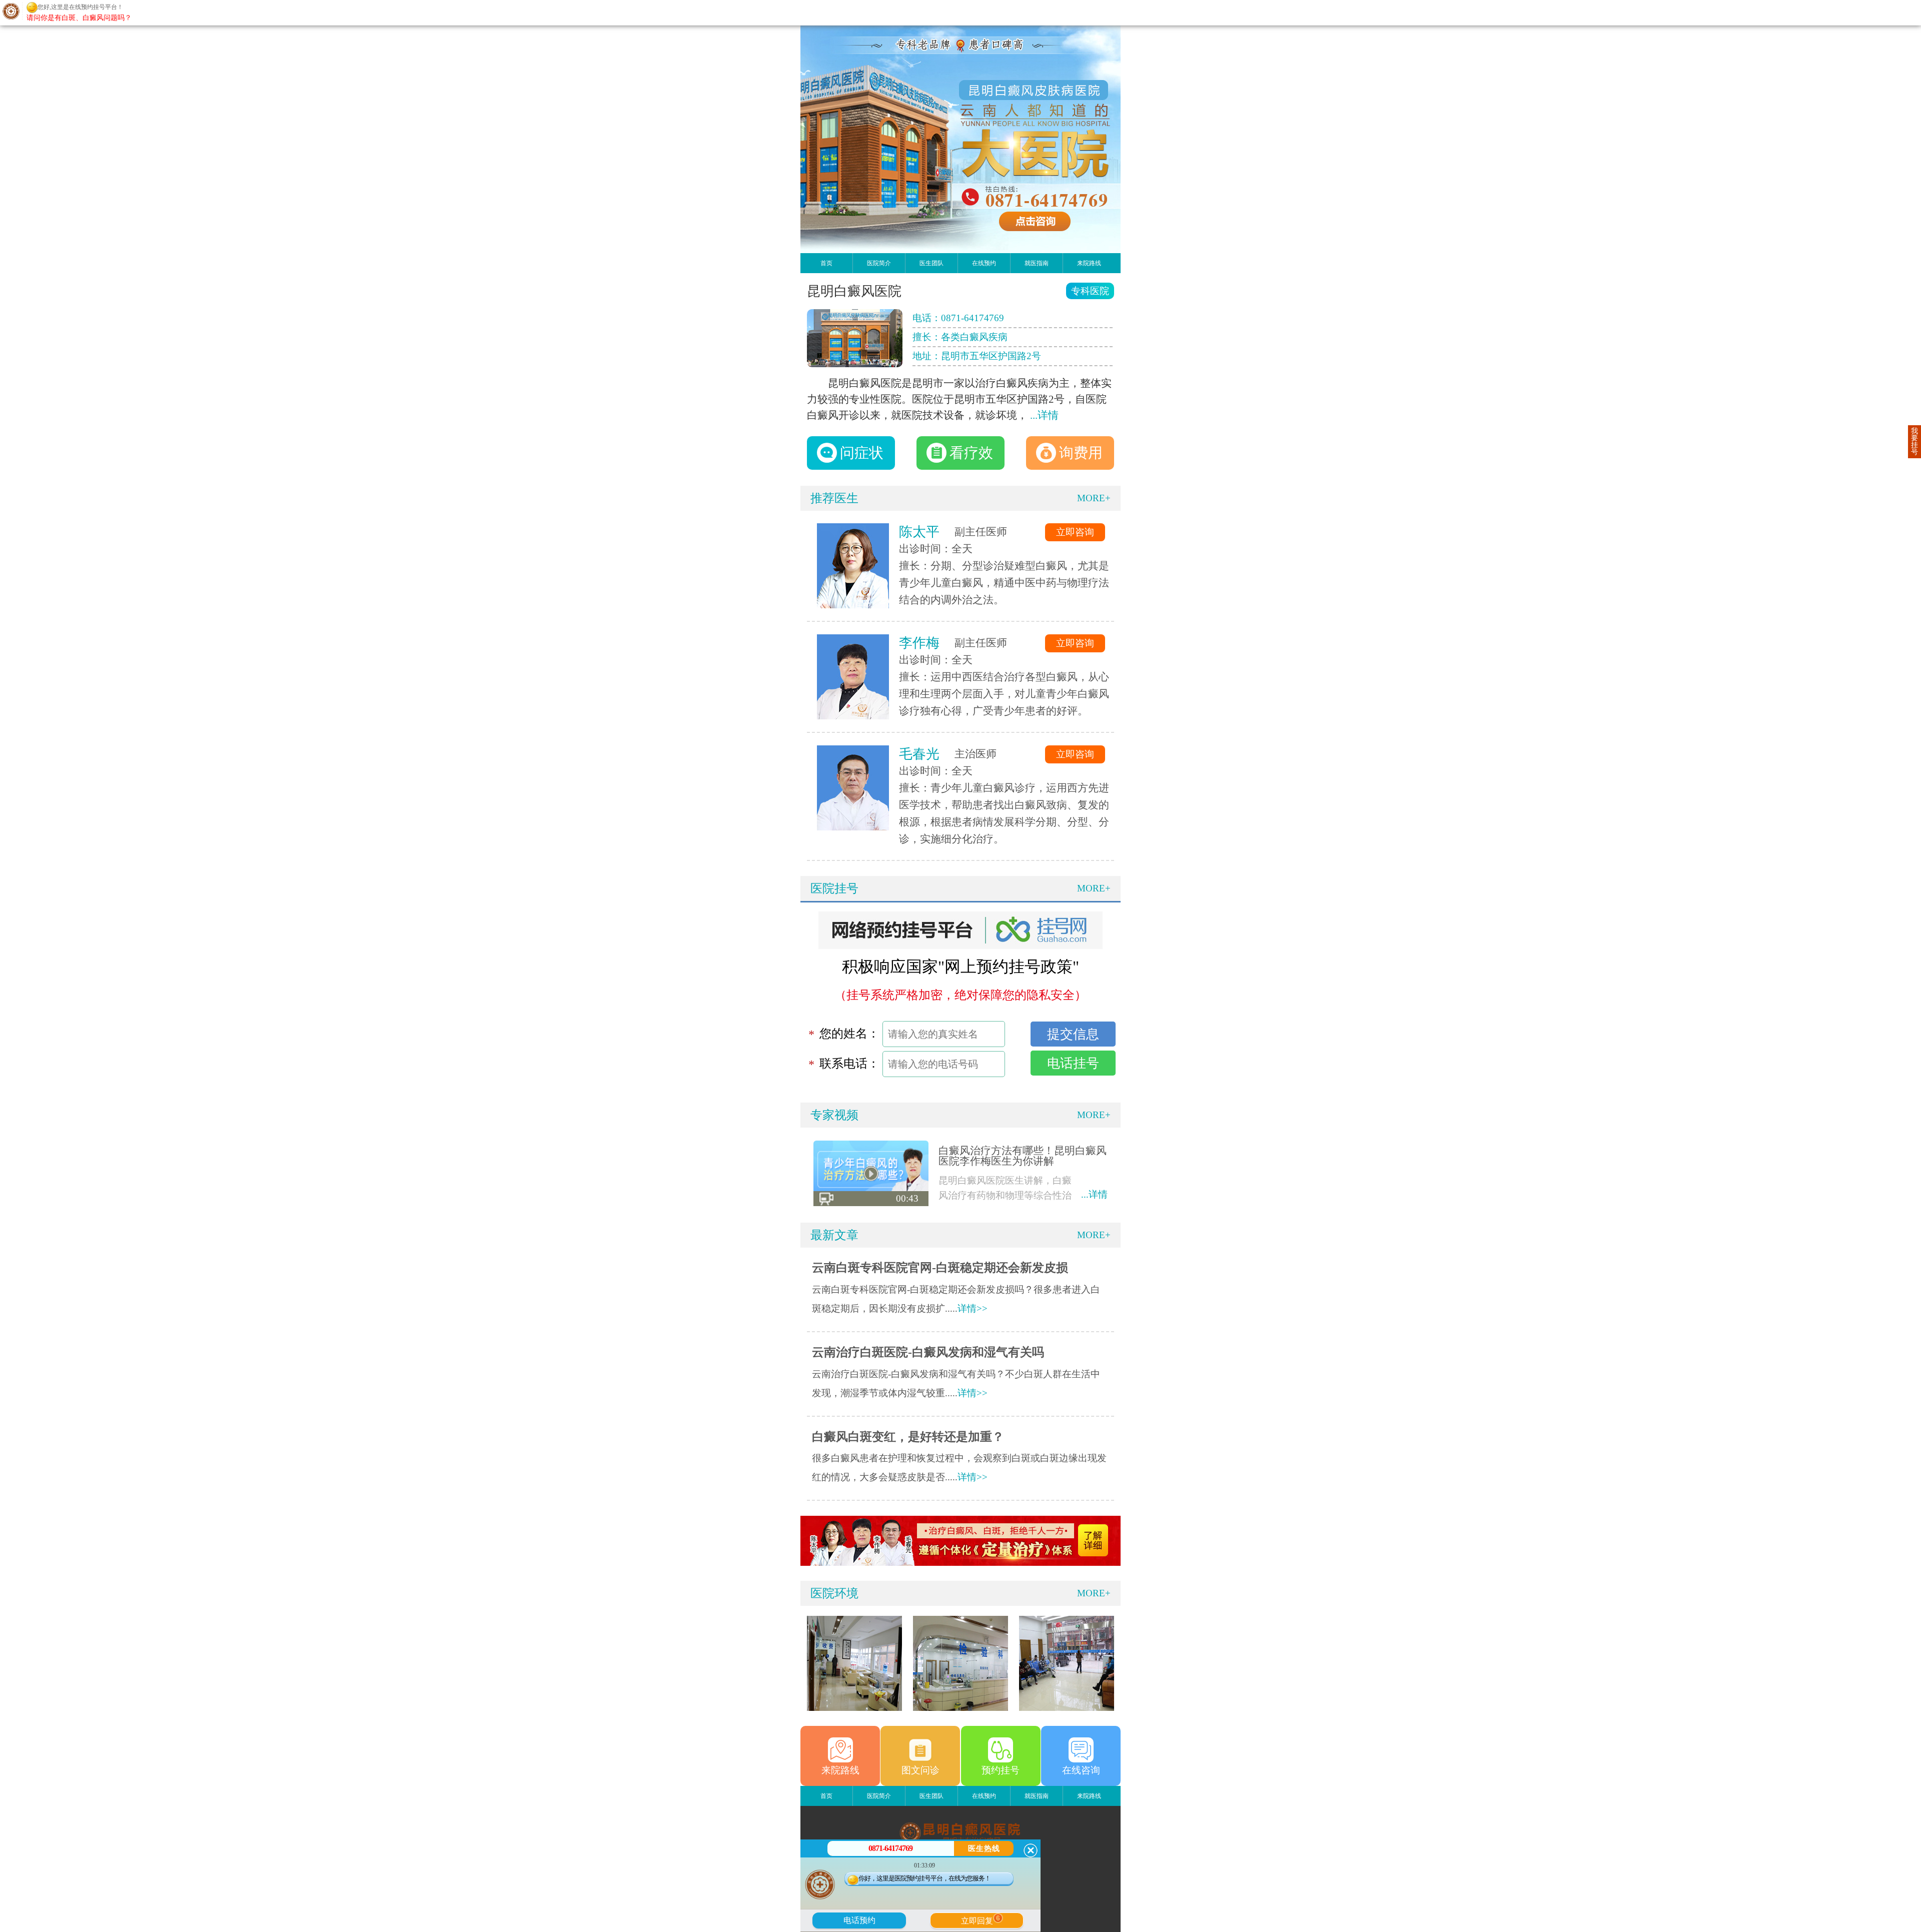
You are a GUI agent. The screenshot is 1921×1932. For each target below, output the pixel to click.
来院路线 (1089, 263)
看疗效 (971, 453)
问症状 (862, 453)
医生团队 (931, 263)
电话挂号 (1073, 1063)
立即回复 (981, 1919)
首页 (826, 263)
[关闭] (1031, 1850)
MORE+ (1094, 498)
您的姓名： (849, 1034)
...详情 (1044, 415)
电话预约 (859, 1920)
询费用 (1081, 453)
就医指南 (1037, 263)
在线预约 (984, 263)
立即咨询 (1075, 532)
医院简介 (879, 263)
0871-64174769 (973, 318)
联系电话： (849, 1064)
